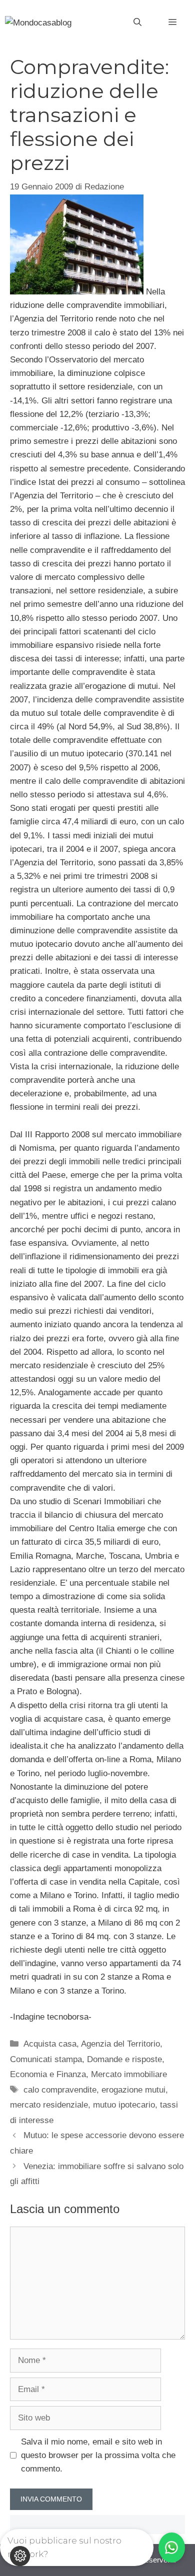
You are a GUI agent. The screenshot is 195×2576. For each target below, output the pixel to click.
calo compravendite (60, 2090)
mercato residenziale (49, 2105)
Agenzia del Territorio (120, 2044)
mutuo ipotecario (124, 2105)
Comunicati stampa (46, 2059)
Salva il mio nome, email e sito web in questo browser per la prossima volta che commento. (98, 2455)
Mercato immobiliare (129, 2074)
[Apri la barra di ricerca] (137, 22)
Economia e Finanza (48, 2074)
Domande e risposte (124, 2059)
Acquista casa (50, 2044)
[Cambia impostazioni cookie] (20, 2556)
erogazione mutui (133, 2090)
